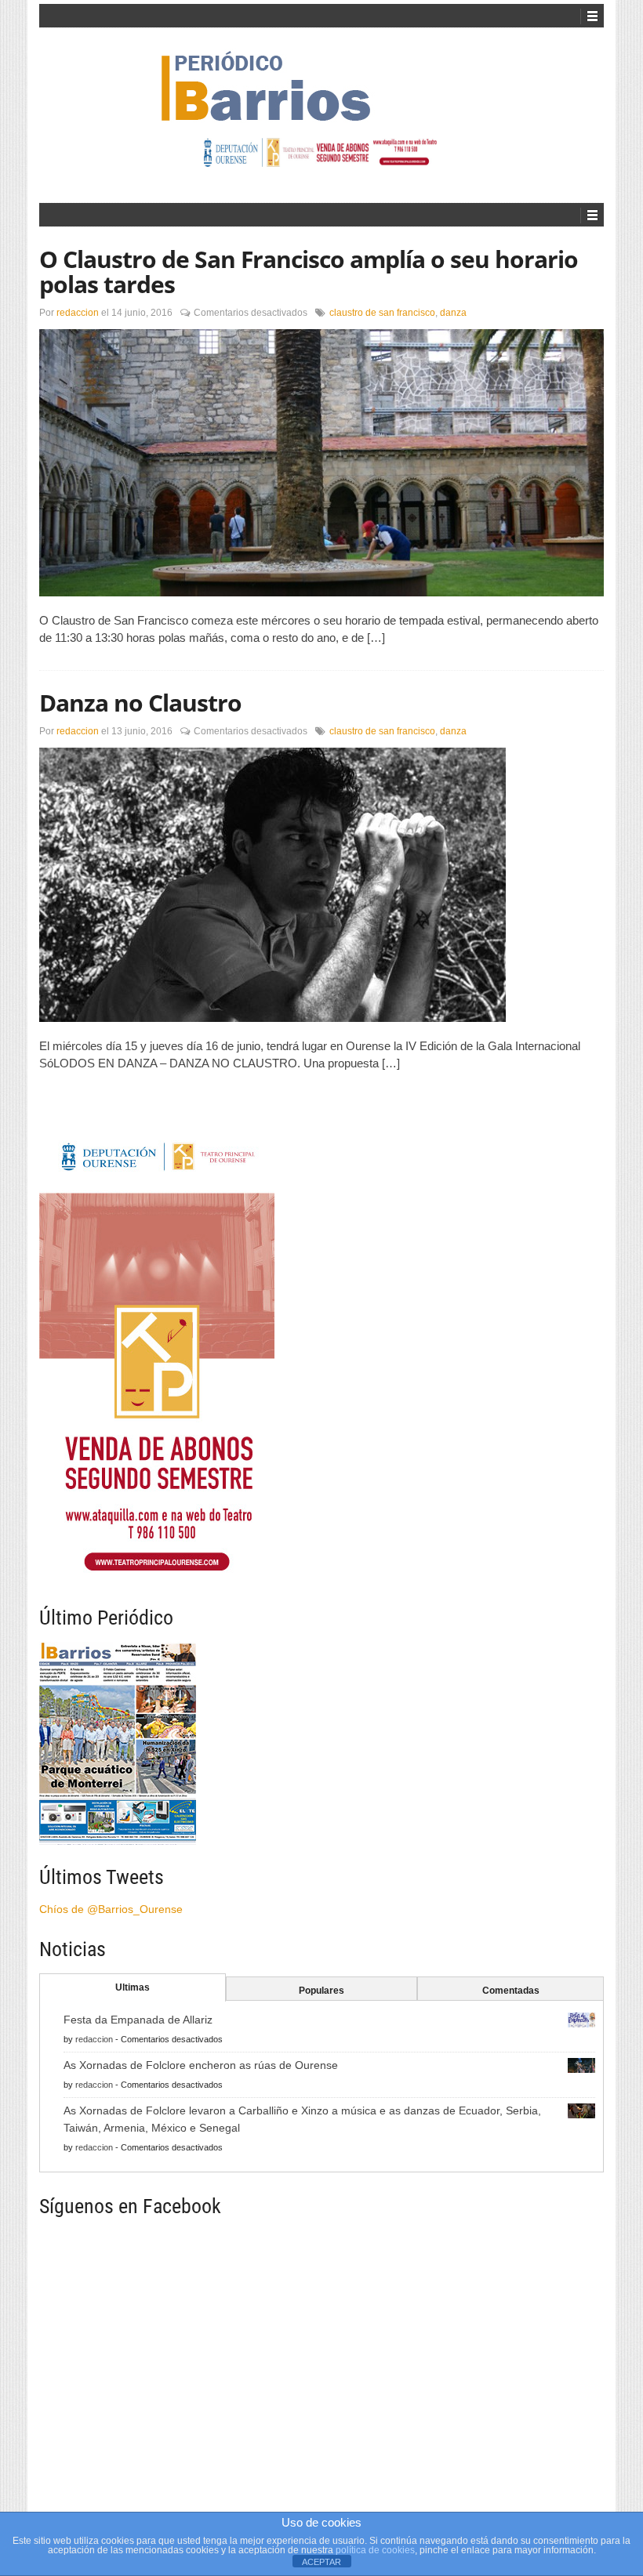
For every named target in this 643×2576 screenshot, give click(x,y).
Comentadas (511, 1991)
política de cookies (375, 2550)
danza (453, 313)
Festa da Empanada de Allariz (138, 2020)
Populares (321, 1991)
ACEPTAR (321, 2562)
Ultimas (133, 1987)
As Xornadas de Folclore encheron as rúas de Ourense (201, 2065)
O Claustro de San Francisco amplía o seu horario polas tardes (309, 272)
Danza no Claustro (140, 703)
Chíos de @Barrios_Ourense (111, 1909)
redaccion (78, 313)
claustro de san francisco (382, 313)
